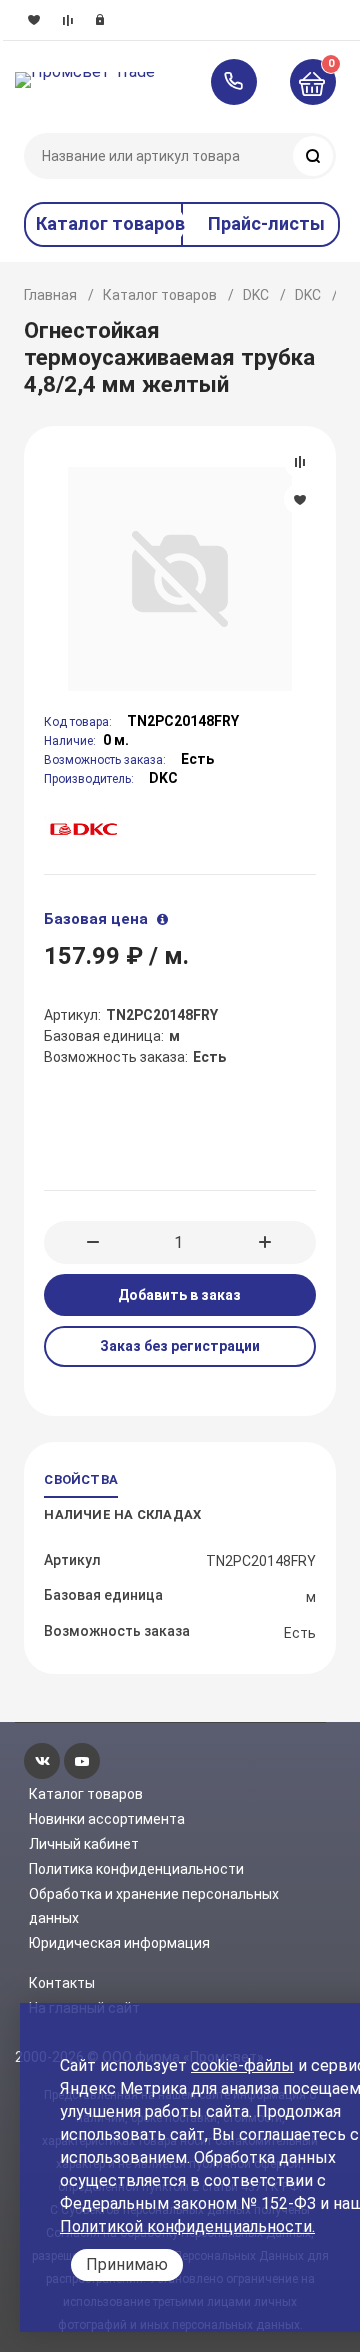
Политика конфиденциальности (136, 1869)
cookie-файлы (242, 2065)
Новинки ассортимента (107, 1819)
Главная (50, 295)
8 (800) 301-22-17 (243, 82)
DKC (256, 295)
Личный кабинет (84, 1844)
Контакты (62, 1983)
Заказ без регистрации (180, 1346)
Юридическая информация (119, 1943)
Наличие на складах (122, 1514)
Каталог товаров (160, 295)
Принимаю (127, 2264)
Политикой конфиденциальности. (187, 2226)
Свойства (81, 1479)
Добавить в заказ (179, 1295)
